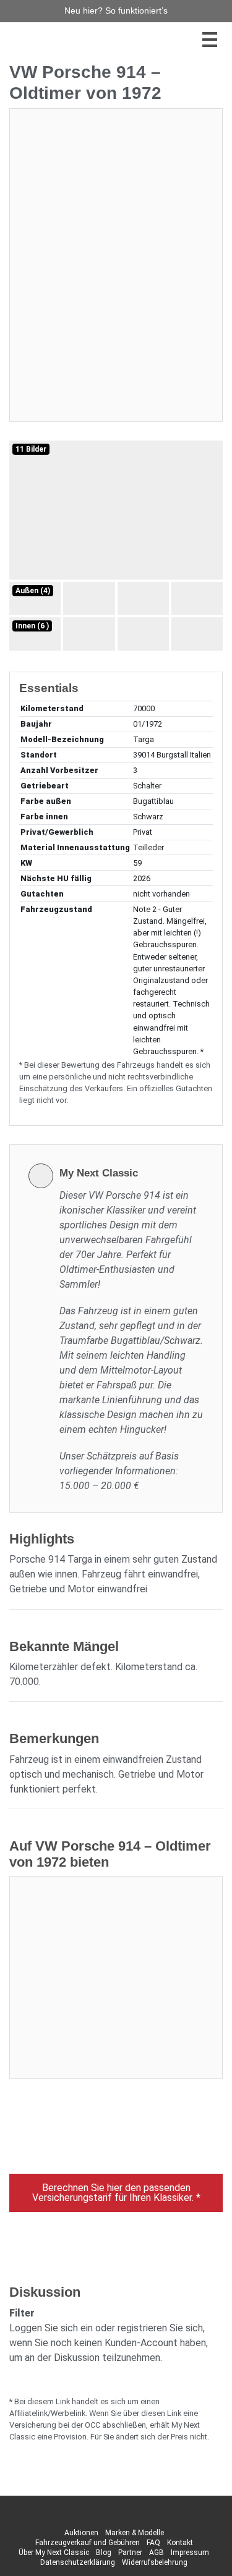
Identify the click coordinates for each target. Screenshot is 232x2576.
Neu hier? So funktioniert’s (116, 11)
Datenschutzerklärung (78, 2562)
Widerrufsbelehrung (155, 2562)
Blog (104, 2553)
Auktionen (81, 2533)
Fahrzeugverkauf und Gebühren (88, 2543)
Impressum (190, 2553)
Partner (130, 2553)
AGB (157, 2553)
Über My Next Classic (54, 2553)
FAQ (153, 2543)
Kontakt (180, 2543)
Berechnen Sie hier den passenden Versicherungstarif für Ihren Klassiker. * (116, 2193)
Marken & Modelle (135, 2533)
